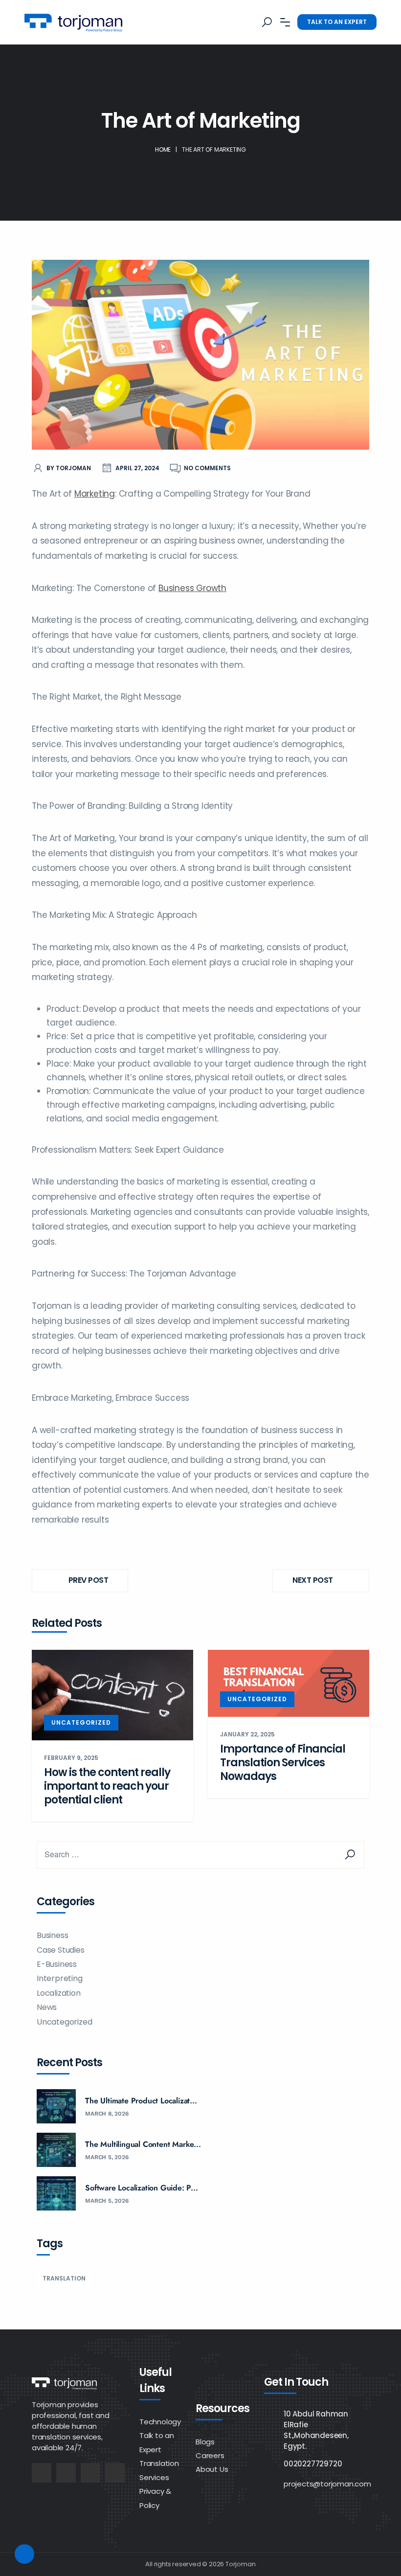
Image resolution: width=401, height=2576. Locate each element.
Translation (64, 2278)
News (47, 2007)
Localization (59, 1993)
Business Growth (192, 588)
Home (163, 149)
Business (52, 1935)
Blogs (205, 2442)
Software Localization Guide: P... (141, 2188)
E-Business (57, 1964)
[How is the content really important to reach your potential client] (112, 1694)
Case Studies (61, 1950)
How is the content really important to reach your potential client (107, 1786)
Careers (210, 2455)
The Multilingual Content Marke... (143, 2144)
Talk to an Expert (337, 22)
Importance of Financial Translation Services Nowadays (283, 1763)
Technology (160, 2422)
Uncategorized (81, 1722)
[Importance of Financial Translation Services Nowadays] (289, 1683)
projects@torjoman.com (327, 2484)
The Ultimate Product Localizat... (141, 2101)
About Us (212, 2469)
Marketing (95, 494)
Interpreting (60, 1978)
